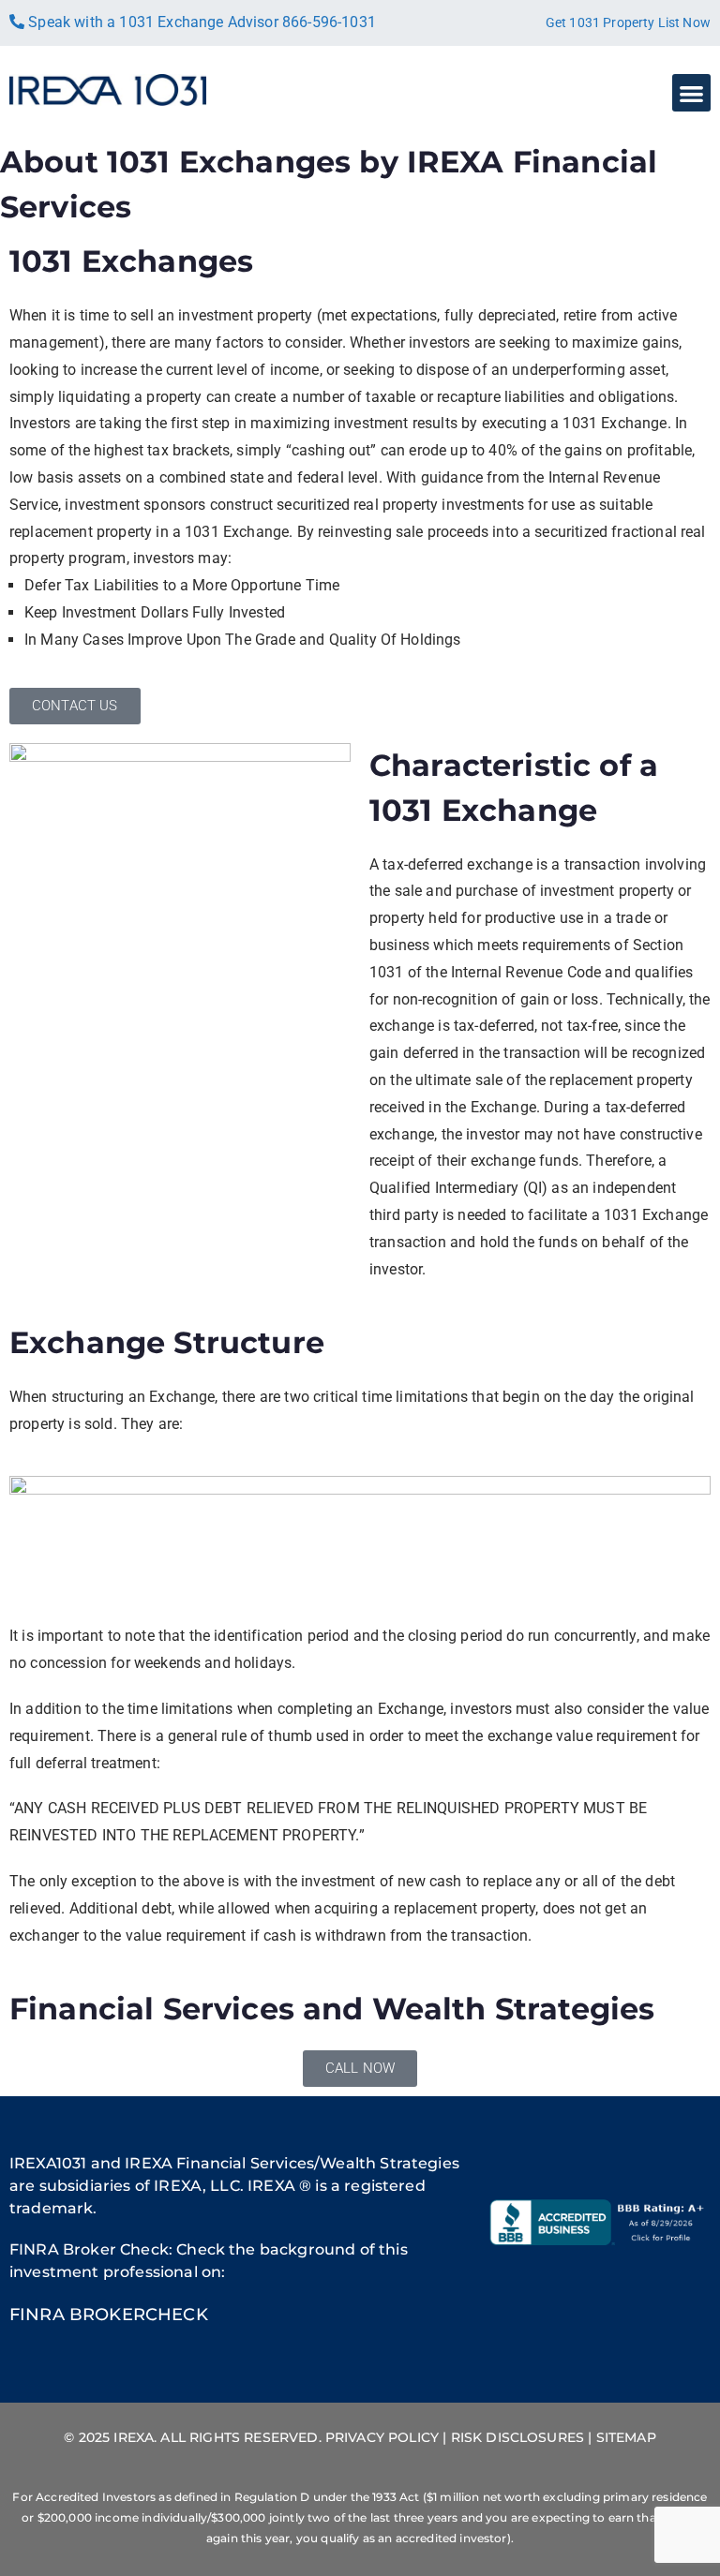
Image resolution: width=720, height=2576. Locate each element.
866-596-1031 (329, 22)
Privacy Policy (382, 2437)
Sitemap (626, 2437)
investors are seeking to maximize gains (544, 342)
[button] (691, 93)
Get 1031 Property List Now (628, 22)
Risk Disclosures (518, 2437)
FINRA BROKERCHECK (109, 2315)
